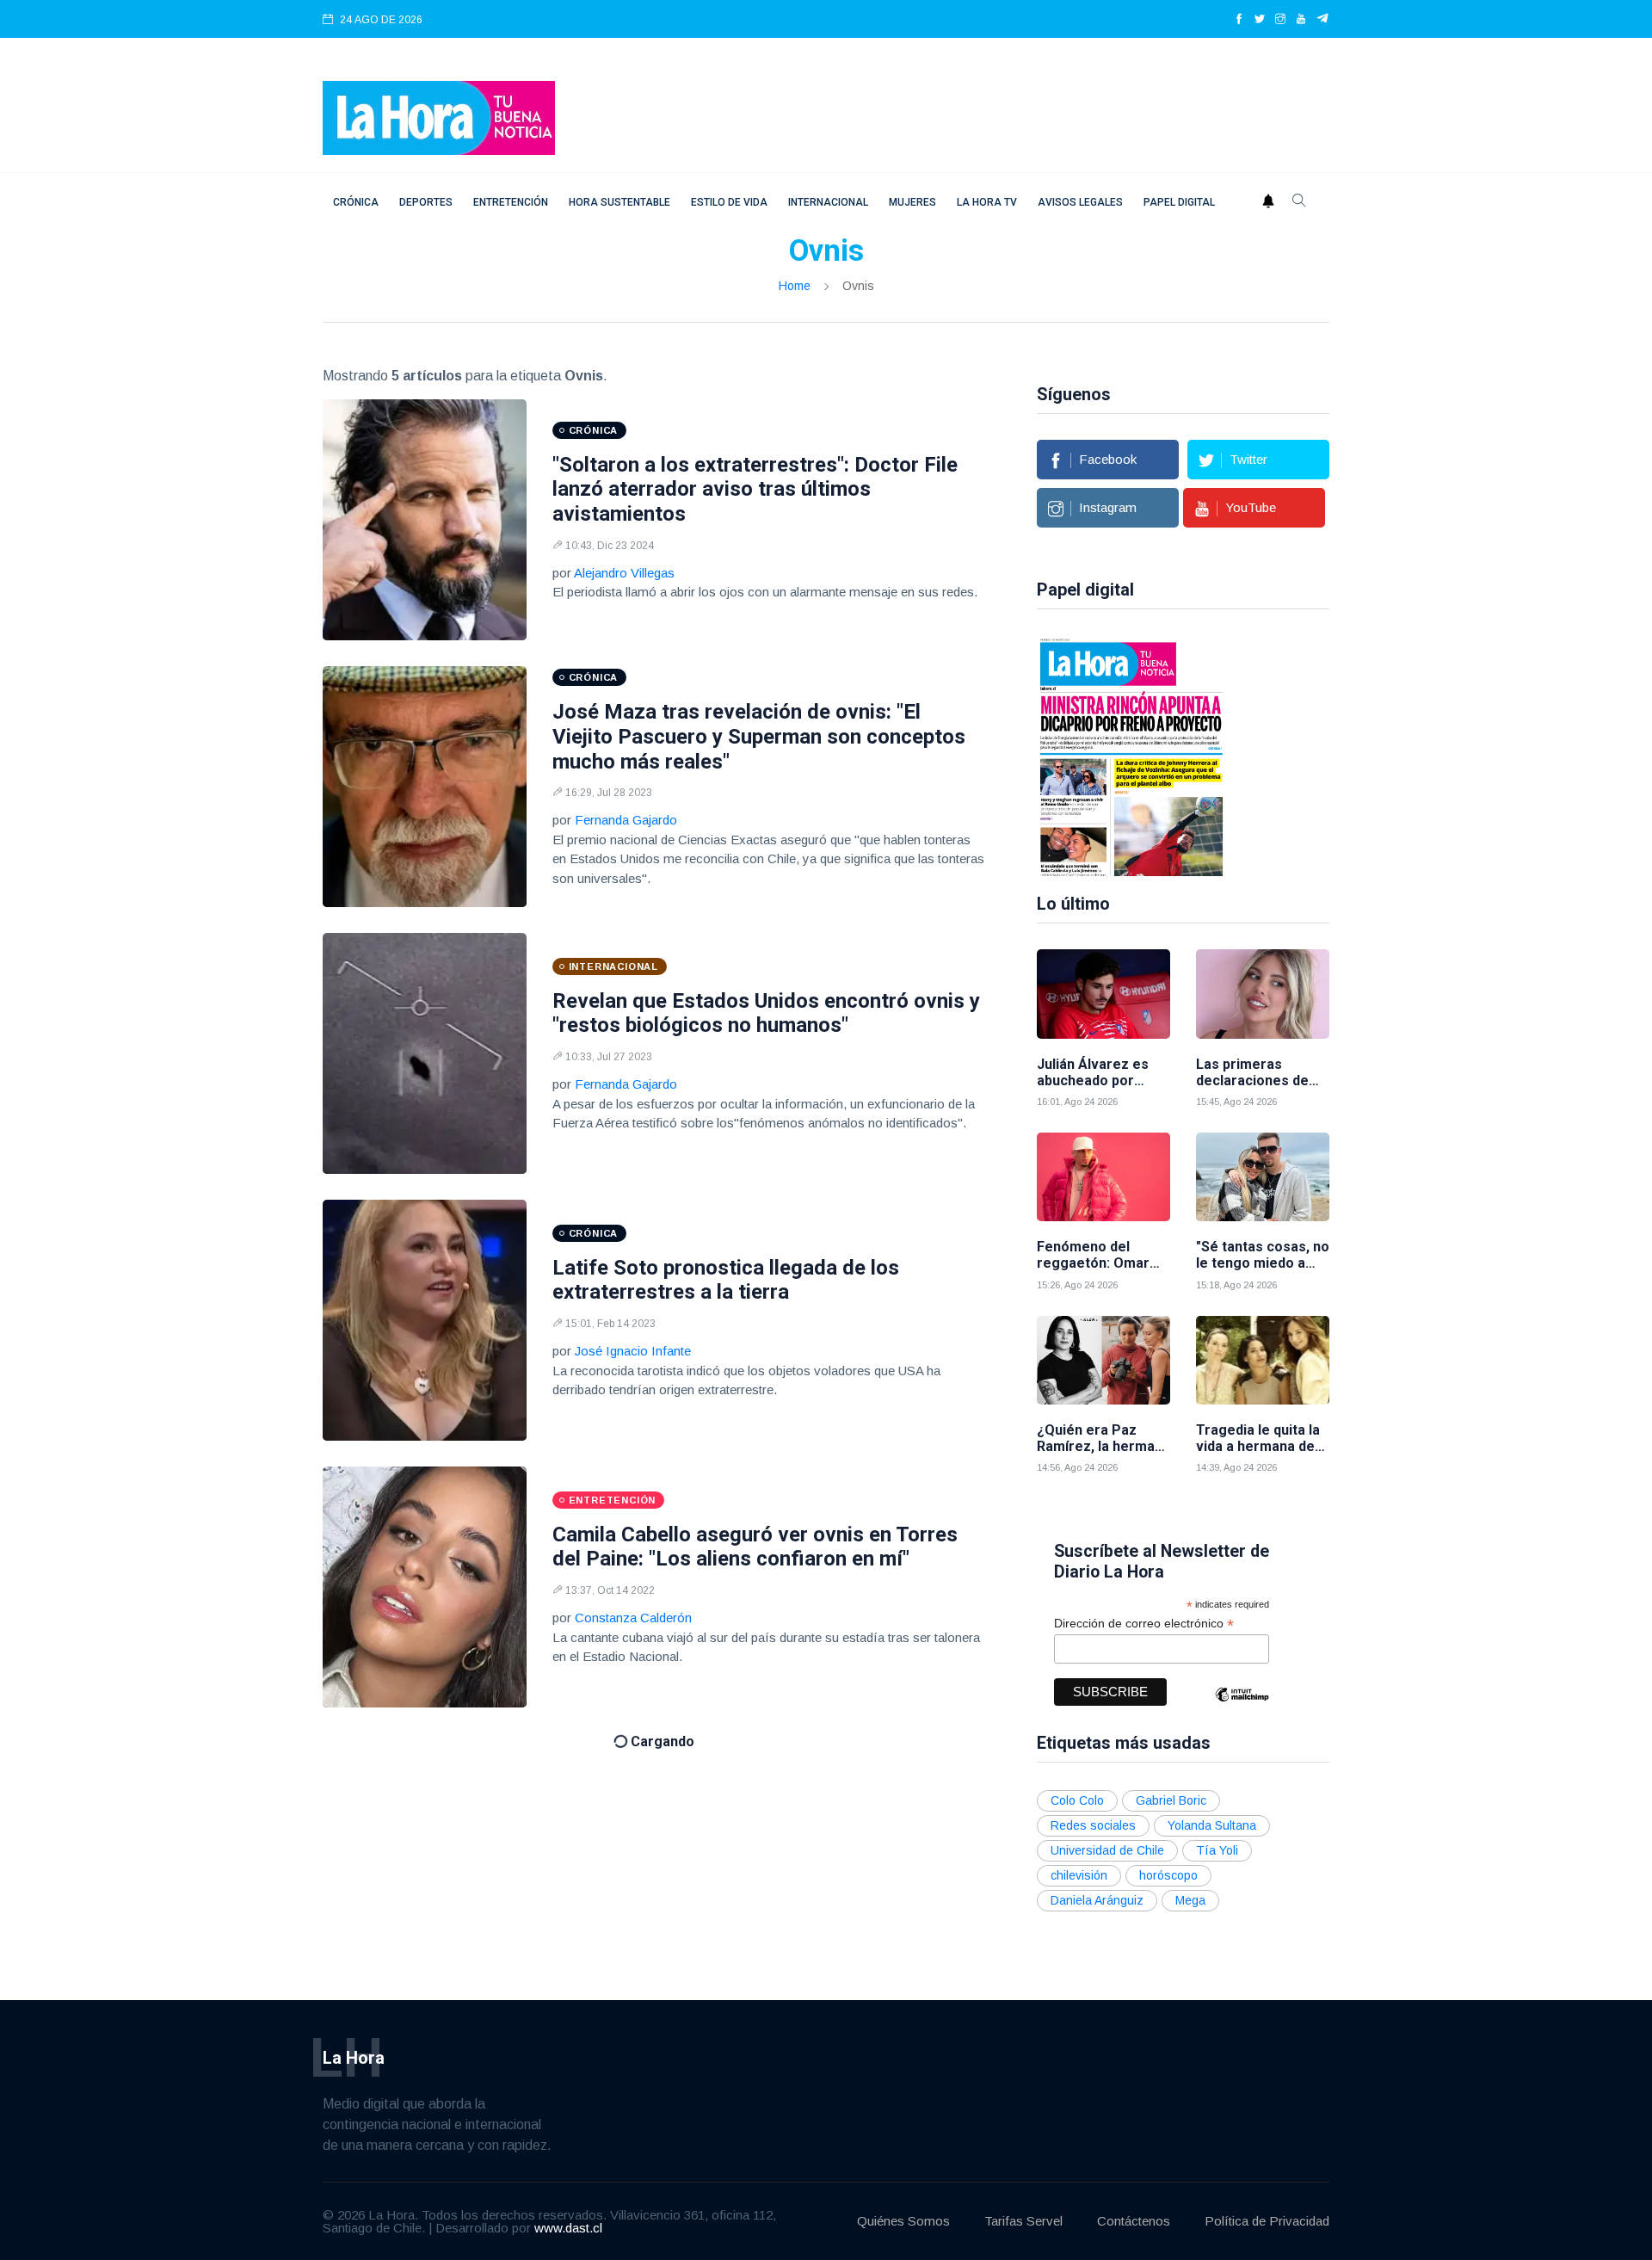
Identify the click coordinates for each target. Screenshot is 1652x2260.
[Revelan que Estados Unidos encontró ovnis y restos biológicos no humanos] (425, 1053)
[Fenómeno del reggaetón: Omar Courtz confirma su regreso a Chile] (1103, 1177)
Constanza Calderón (633, 1618)
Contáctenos (1134, 2221)
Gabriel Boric (1171, 1800)
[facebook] (1239, 20)
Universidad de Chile (1107, 1850)
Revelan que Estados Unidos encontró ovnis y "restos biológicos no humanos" (766, 1013)
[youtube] (1301, 20)
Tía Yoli (1217, 1850)
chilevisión (1079, 1875)
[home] (439, 117)
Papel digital (1179, 202)
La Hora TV (987, 202)
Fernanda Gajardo (626, 820)
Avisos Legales (1080, 202)
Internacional (828, 202)
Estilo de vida (729, 202)
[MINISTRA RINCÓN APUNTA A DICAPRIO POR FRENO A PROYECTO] (1131, 756)
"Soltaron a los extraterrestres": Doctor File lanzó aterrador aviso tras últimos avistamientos (755, 490)
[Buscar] (1299, 202)
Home (795, 286)
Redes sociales (1093, 1825)
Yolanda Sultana (1212, 1825)
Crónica (356, 202)
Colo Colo (1077, 1800)
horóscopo (1168, 1875)
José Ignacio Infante (633, 1351)
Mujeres (912, 202)
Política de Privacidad (1267, 2221)
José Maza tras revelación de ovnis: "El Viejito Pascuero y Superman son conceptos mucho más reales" (759, 737)
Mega (1190, 1900)
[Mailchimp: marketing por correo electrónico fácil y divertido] (1242, 1707)
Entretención (511, 202)
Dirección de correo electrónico (1144, 1624)
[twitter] (1260, 20)
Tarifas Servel (1023, 2221)
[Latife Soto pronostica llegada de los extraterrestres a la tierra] (425, 1320)
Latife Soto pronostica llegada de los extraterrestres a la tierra (726, 1280)
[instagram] (1280, 20)
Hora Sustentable (619, 202)
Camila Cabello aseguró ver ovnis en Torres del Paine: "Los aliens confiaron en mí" (755, 1547)
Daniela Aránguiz (1097, 1900)
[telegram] (1323, 20)
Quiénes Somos (903, 2221)
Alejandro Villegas (624, 573)
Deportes (426, 202)
